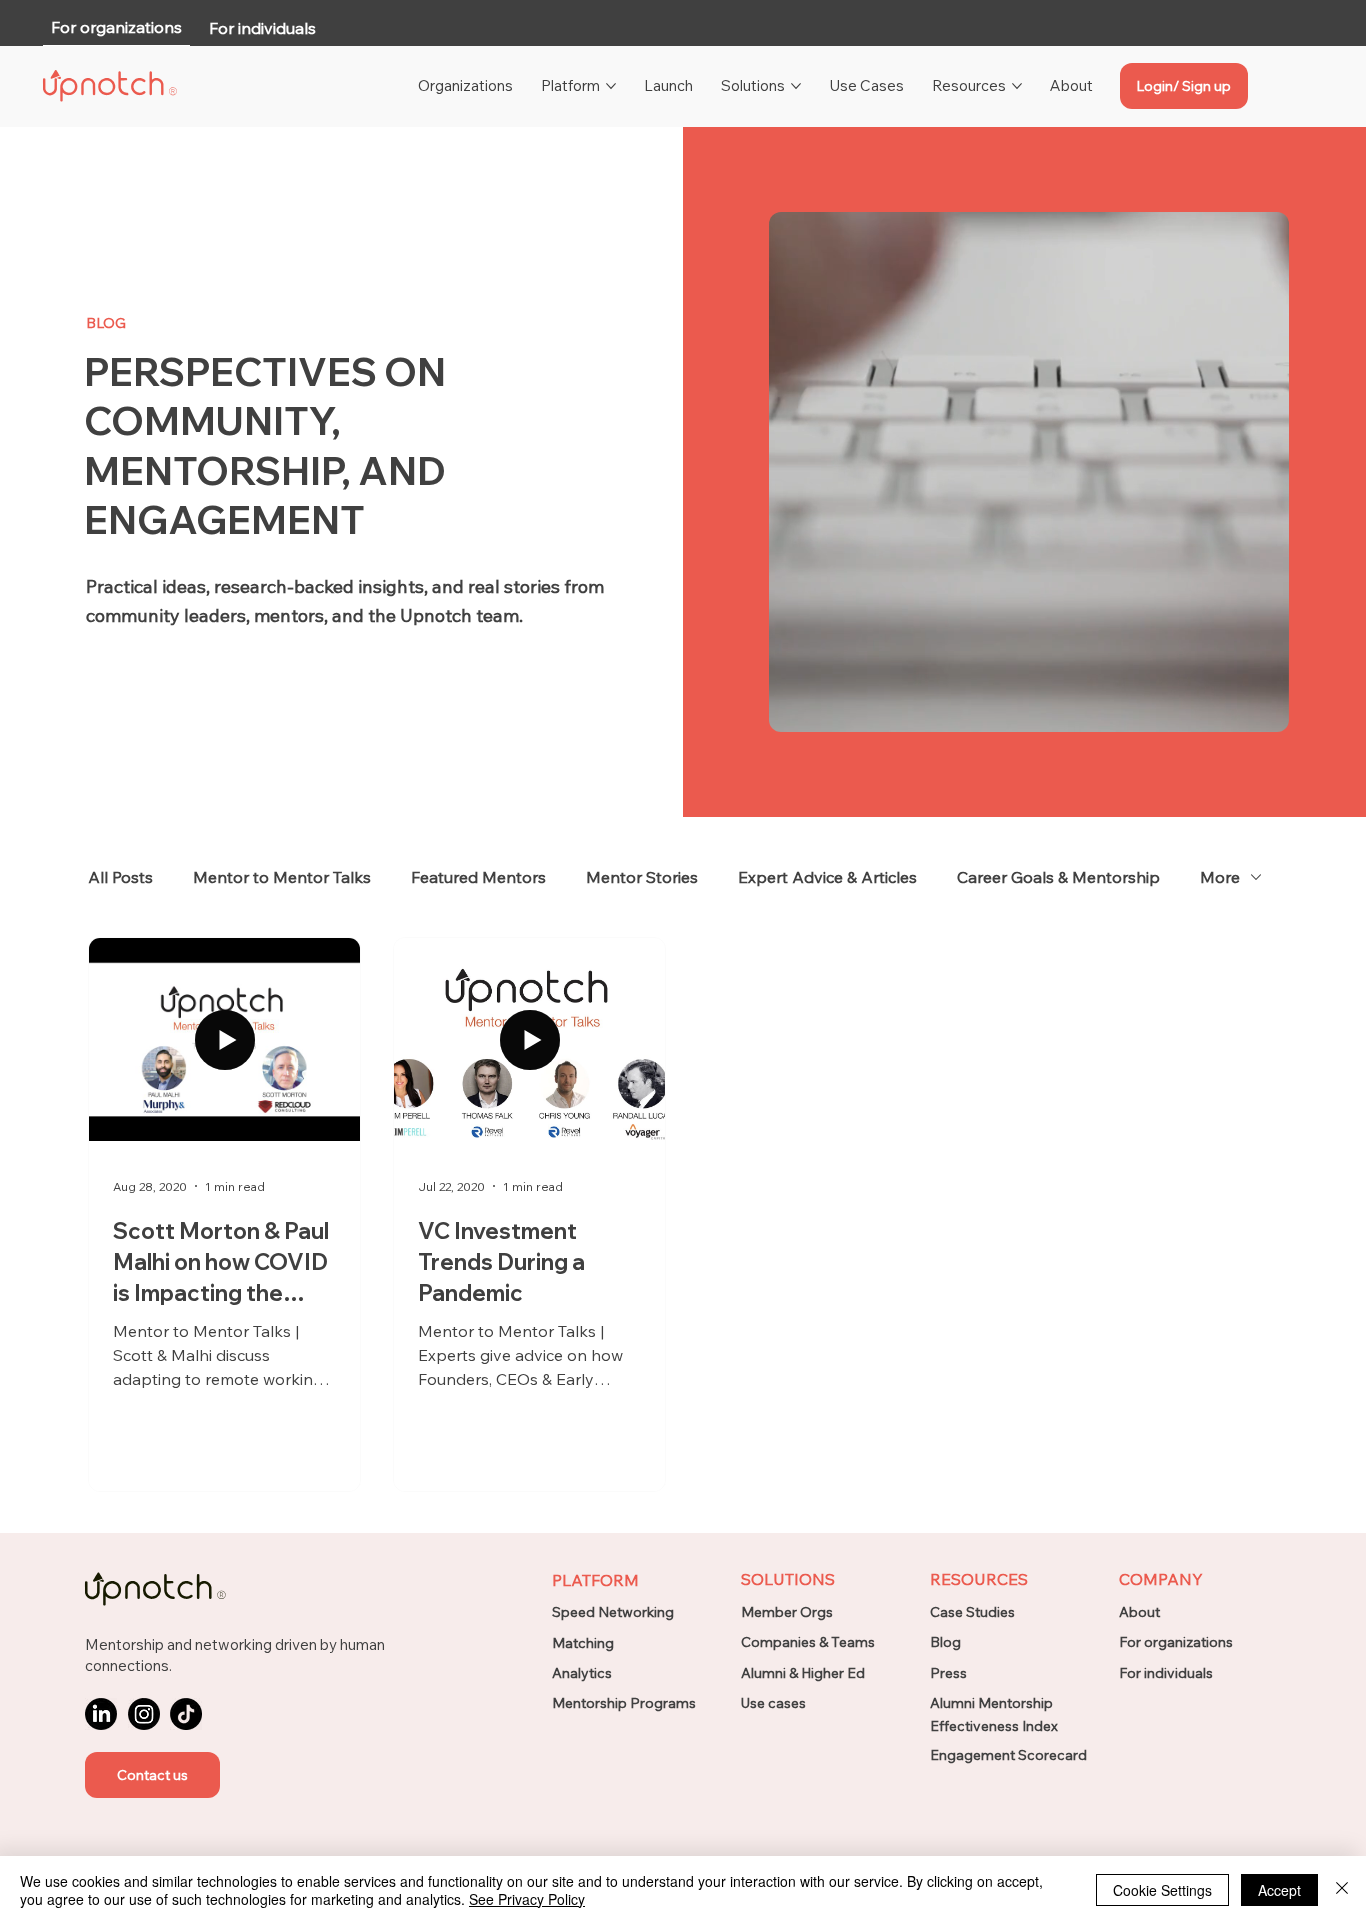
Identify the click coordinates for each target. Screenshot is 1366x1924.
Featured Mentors (478, 877)
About (1139, 1612)
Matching (583, 1643)
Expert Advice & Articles (827, 877)
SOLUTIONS (788, 1579)
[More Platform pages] (611, 86)
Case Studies (972, 1612)
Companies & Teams (808, 1642)
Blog (945, 1642)
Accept (1279, 1890)
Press (948, 1673)
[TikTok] (186, 1714)
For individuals (1166, 1673)
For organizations (1176, 1642)
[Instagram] (144, 1714)
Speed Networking (613, 1612)
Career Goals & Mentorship (1058, 877)
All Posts (120, 877)
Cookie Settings (1162, 1890)
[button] (152, 1775)
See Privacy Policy (527, 1899)
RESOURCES (979, 1579)
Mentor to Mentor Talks (282, 877)
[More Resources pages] (1017, 86)
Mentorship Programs (624, 1703)
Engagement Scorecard (1008, 1755)
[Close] (1342, 1890)
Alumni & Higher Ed (803, 1673)
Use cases (773, 1703)
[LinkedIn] (101, 1714)
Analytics (582, 1673)
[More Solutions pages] (796, 86)
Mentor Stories (642, 877)
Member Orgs (787, 1612)
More (1220, 877)
